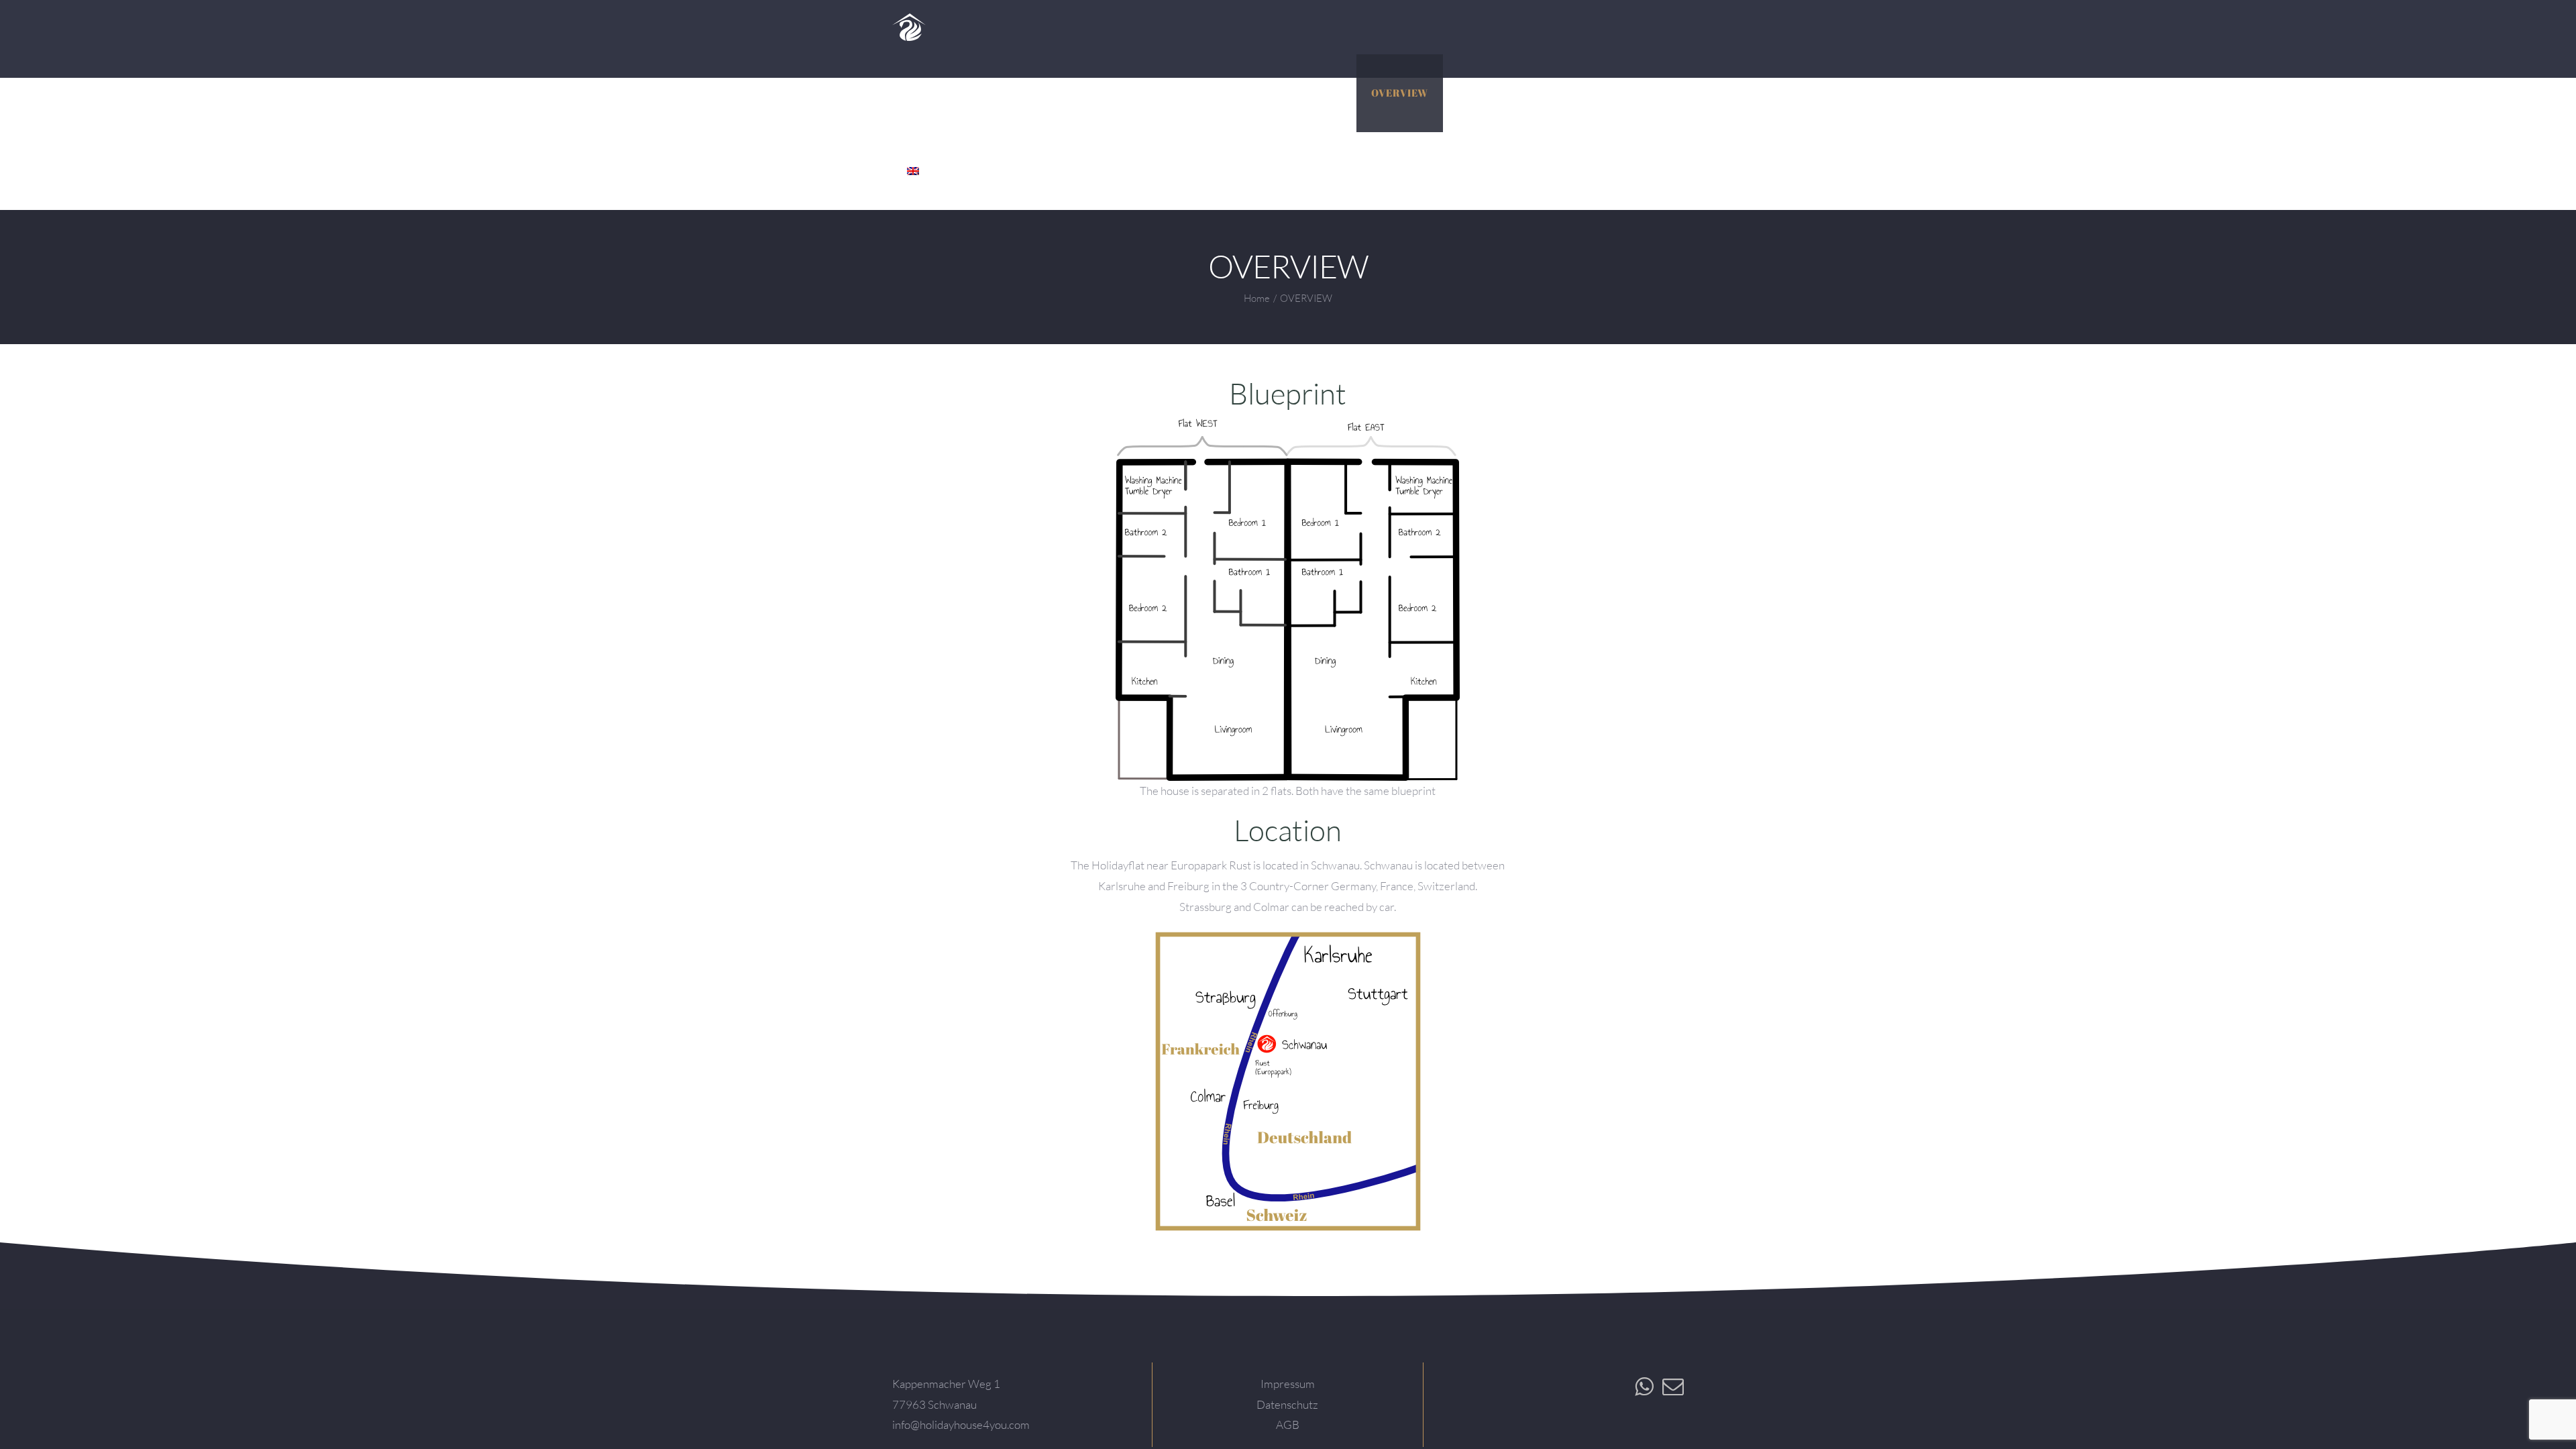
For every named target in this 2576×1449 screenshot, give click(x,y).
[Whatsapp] (1644, 1387)
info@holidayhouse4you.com (961, 1425)
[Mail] (1673, 1387)
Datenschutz (1287, 1404)
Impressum (1288, 1384)
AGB (1288, 1425)
